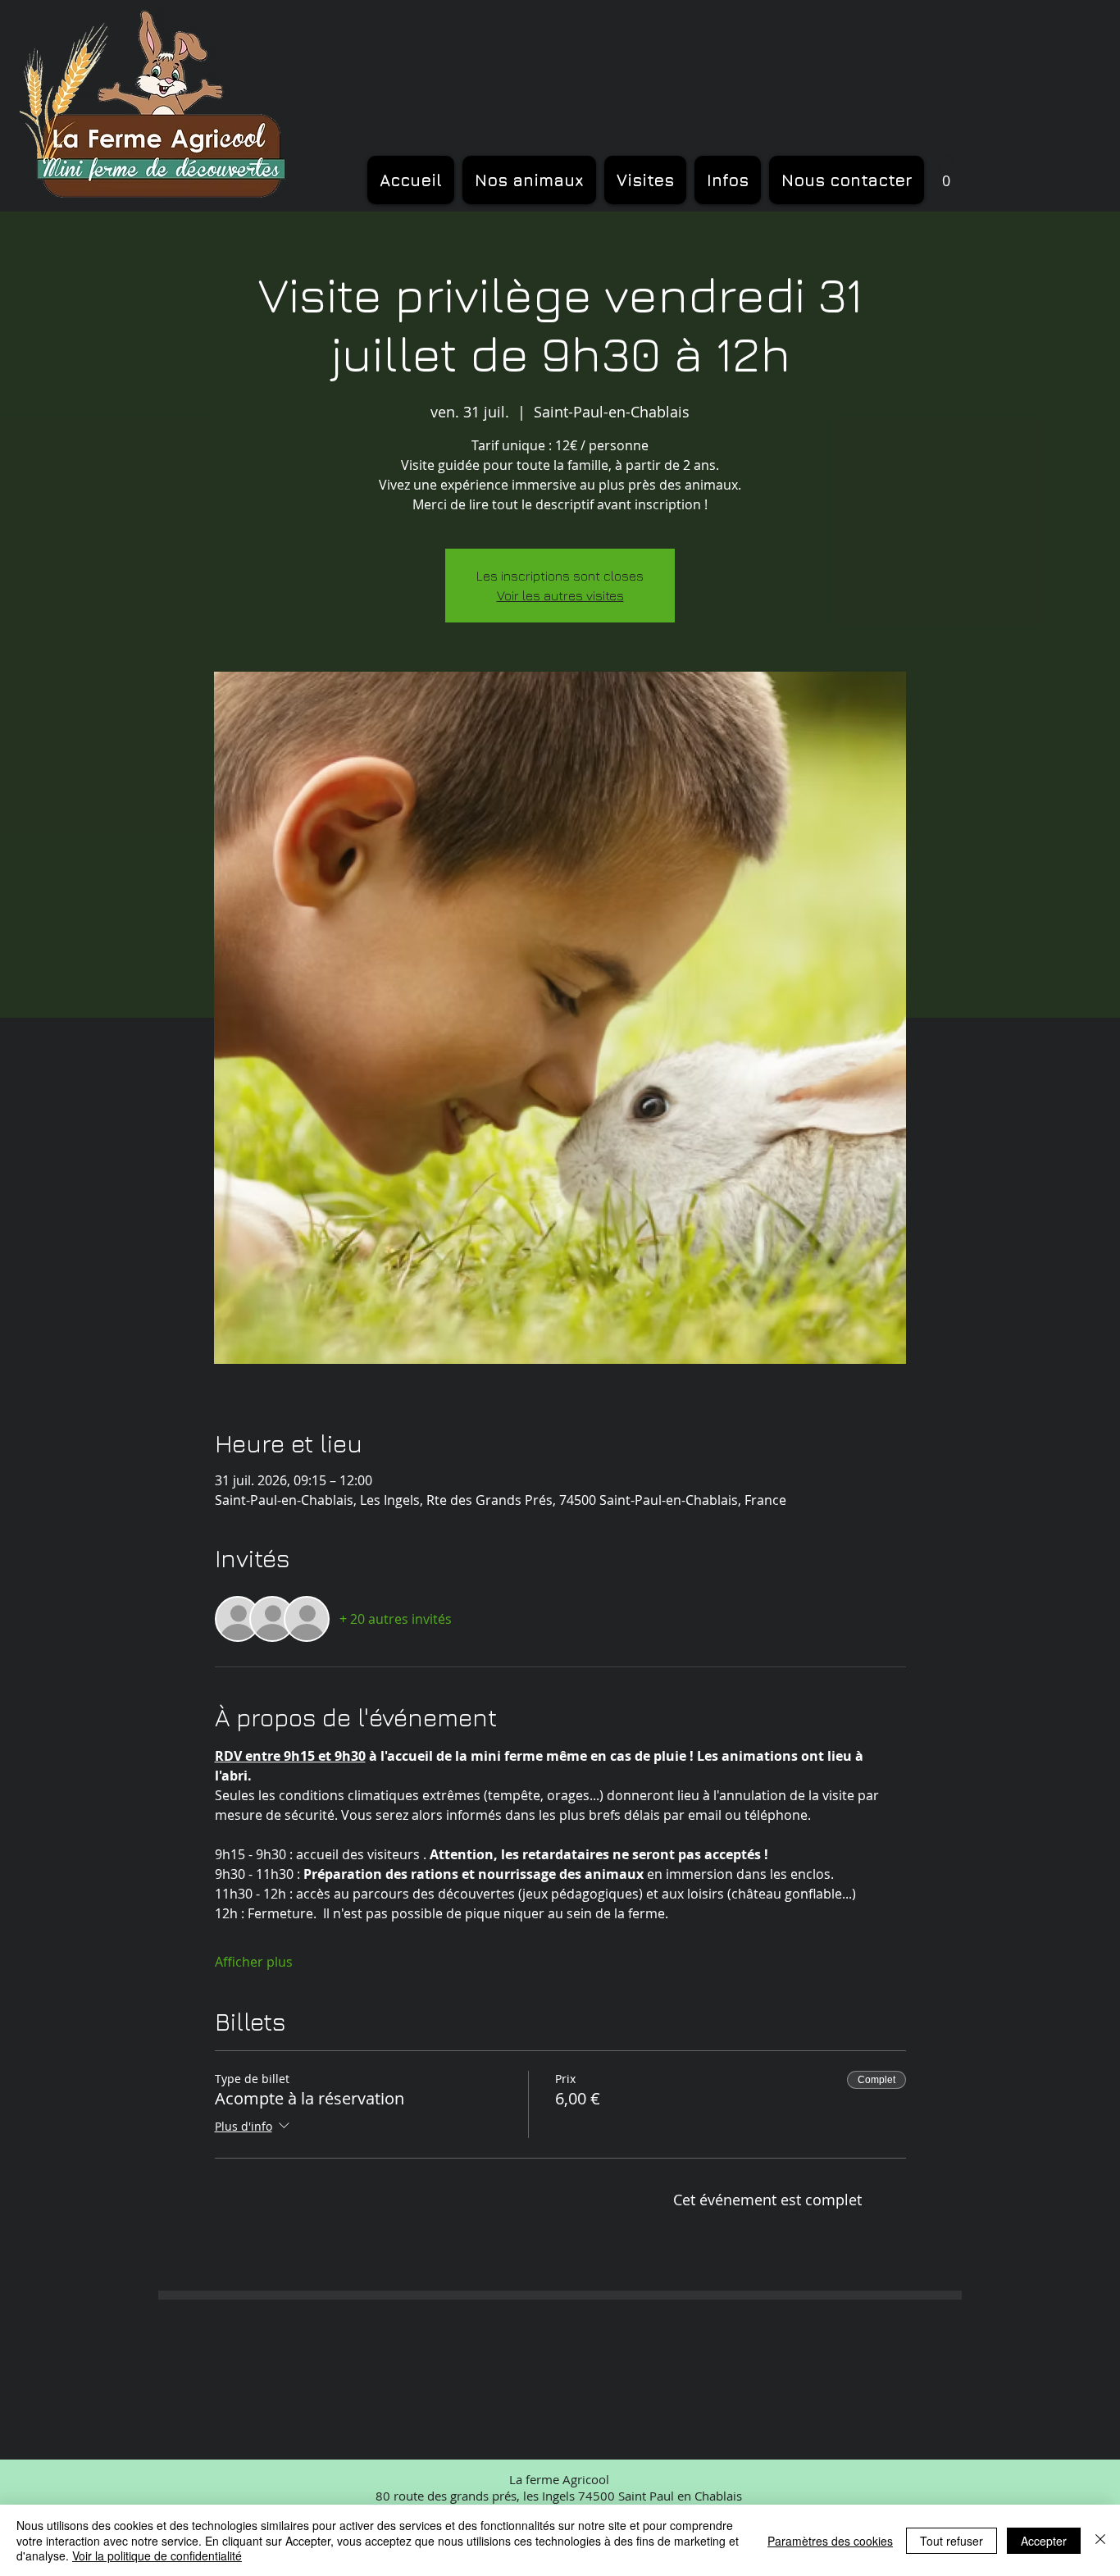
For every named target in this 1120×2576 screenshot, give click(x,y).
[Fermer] (1100, 2540)
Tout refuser (952, 2541)
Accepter (1044, 2541)
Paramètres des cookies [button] (830, 2541)
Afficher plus (254, 1962)
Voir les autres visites (560, 595)
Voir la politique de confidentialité (157, 2555)
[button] (946, 174)
